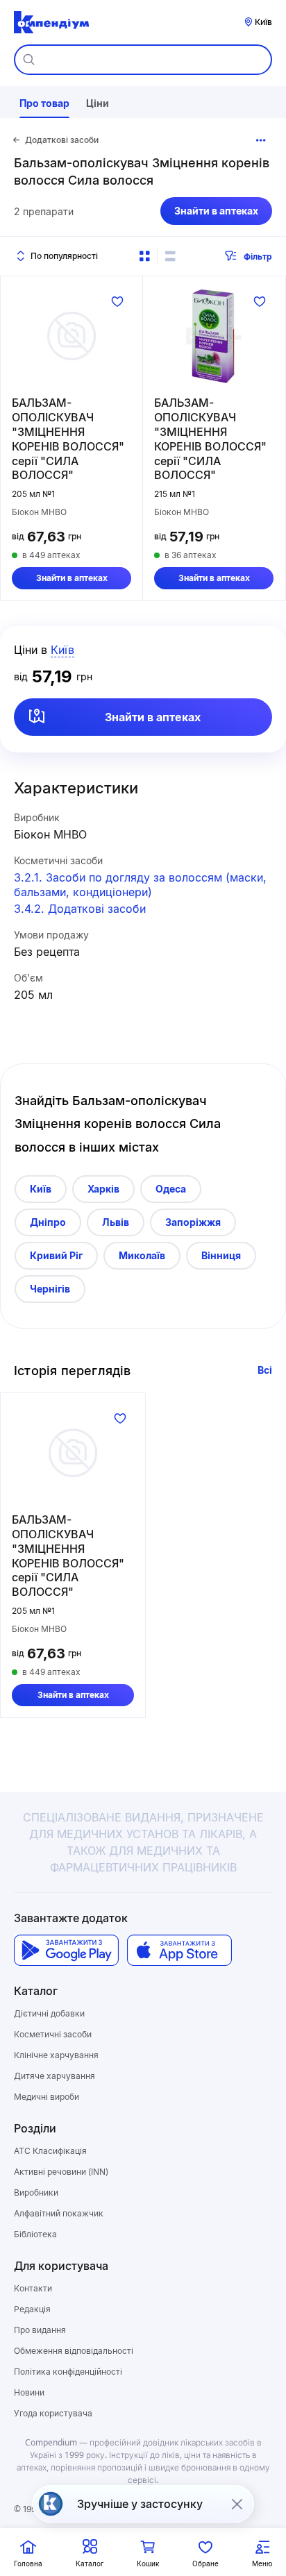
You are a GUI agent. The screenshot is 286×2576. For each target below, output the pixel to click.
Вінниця (221, 1255)
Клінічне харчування (56, 2055)
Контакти (33, 2288)
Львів (116, 1222)
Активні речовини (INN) (61, 2172)
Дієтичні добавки (49, 2013)
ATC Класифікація (50, 2151)
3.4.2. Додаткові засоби (80, 909)
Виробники (36, 2192)
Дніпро (48, 1222)
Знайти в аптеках (216, 211)
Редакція (32, 2309)
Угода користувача (53, 2413)
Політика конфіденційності (68, 2372)
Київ (41, 1189)
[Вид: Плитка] (144, 256)
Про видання (40, 2330)
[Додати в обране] (117, 301)
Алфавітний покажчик (59, 2213)
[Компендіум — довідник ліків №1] (51, 22)
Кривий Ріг (56, 1255)
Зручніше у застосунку (140, 2504)
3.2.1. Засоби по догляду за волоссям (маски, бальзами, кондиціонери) (140, 885)
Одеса (171, 1189)
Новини (29, 2392)
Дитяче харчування (54, 2076)
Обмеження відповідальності (74, 2351)
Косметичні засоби (53, 2034)
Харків (103, 1189)
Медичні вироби (47, 2097)
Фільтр (258, 256)
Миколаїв (142, 1255)
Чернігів (50, 1289)
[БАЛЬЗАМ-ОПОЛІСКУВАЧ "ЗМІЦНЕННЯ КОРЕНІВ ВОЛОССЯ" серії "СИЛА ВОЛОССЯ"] (71, 336)
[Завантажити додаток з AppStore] (179, 1950)
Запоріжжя (193, 1222)
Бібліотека (35, 2234)
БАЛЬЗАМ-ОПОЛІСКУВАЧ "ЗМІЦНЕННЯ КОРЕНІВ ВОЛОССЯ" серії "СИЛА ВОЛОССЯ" (68, 439)
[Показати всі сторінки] (261, 140)
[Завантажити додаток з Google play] (66, 1950)
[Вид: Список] (170, 256)
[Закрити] (237, 2504)
